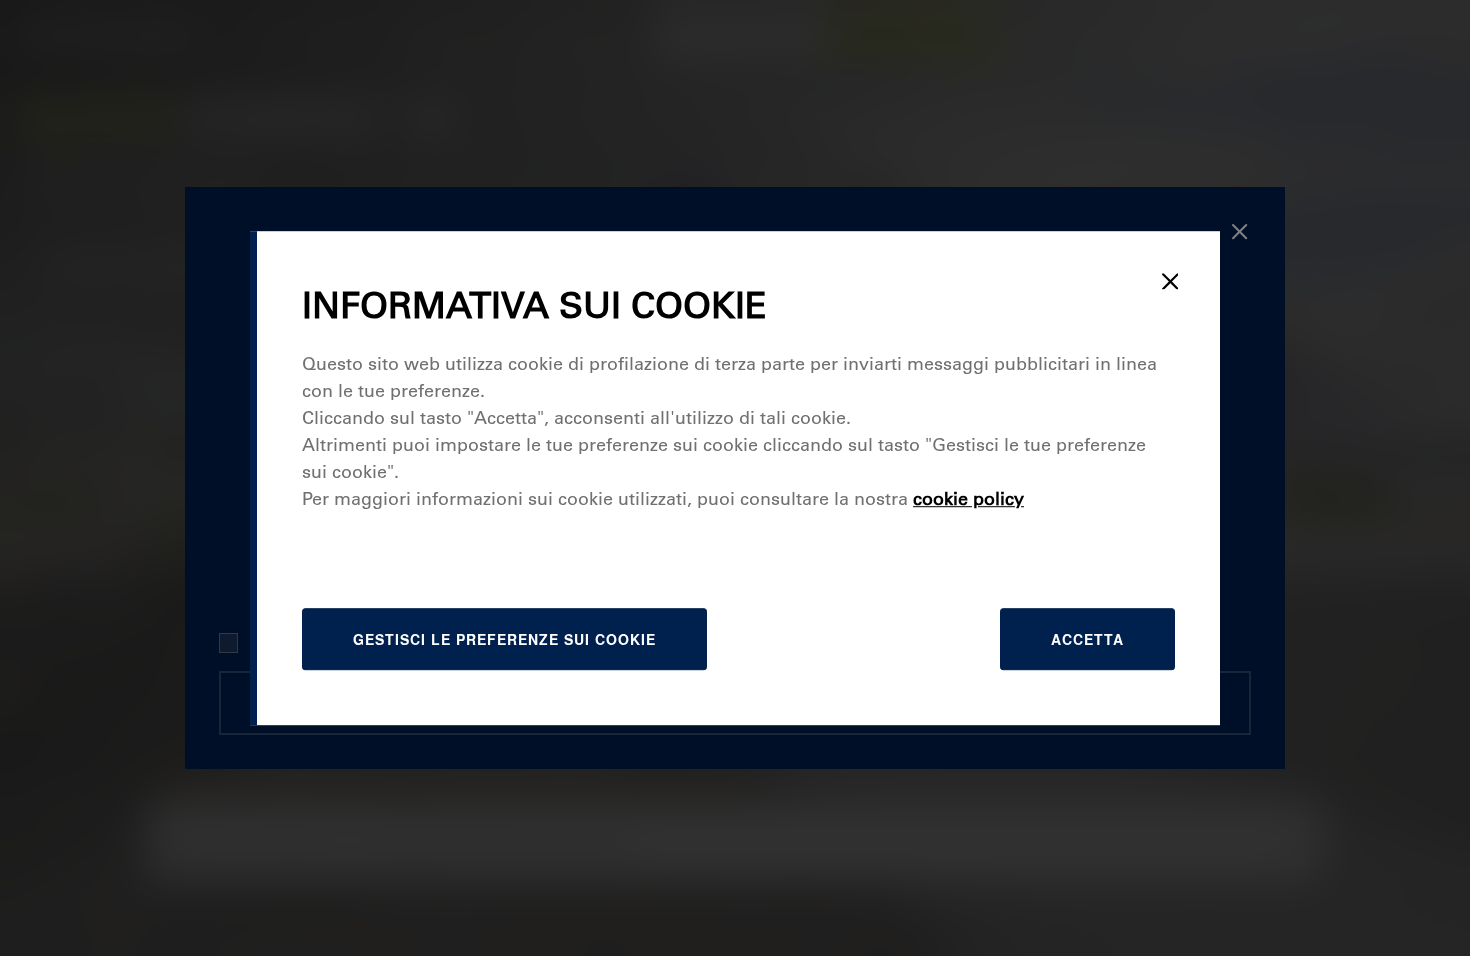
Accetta (1087, 639)
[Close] (1170, 281)
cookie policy (968, 499)
